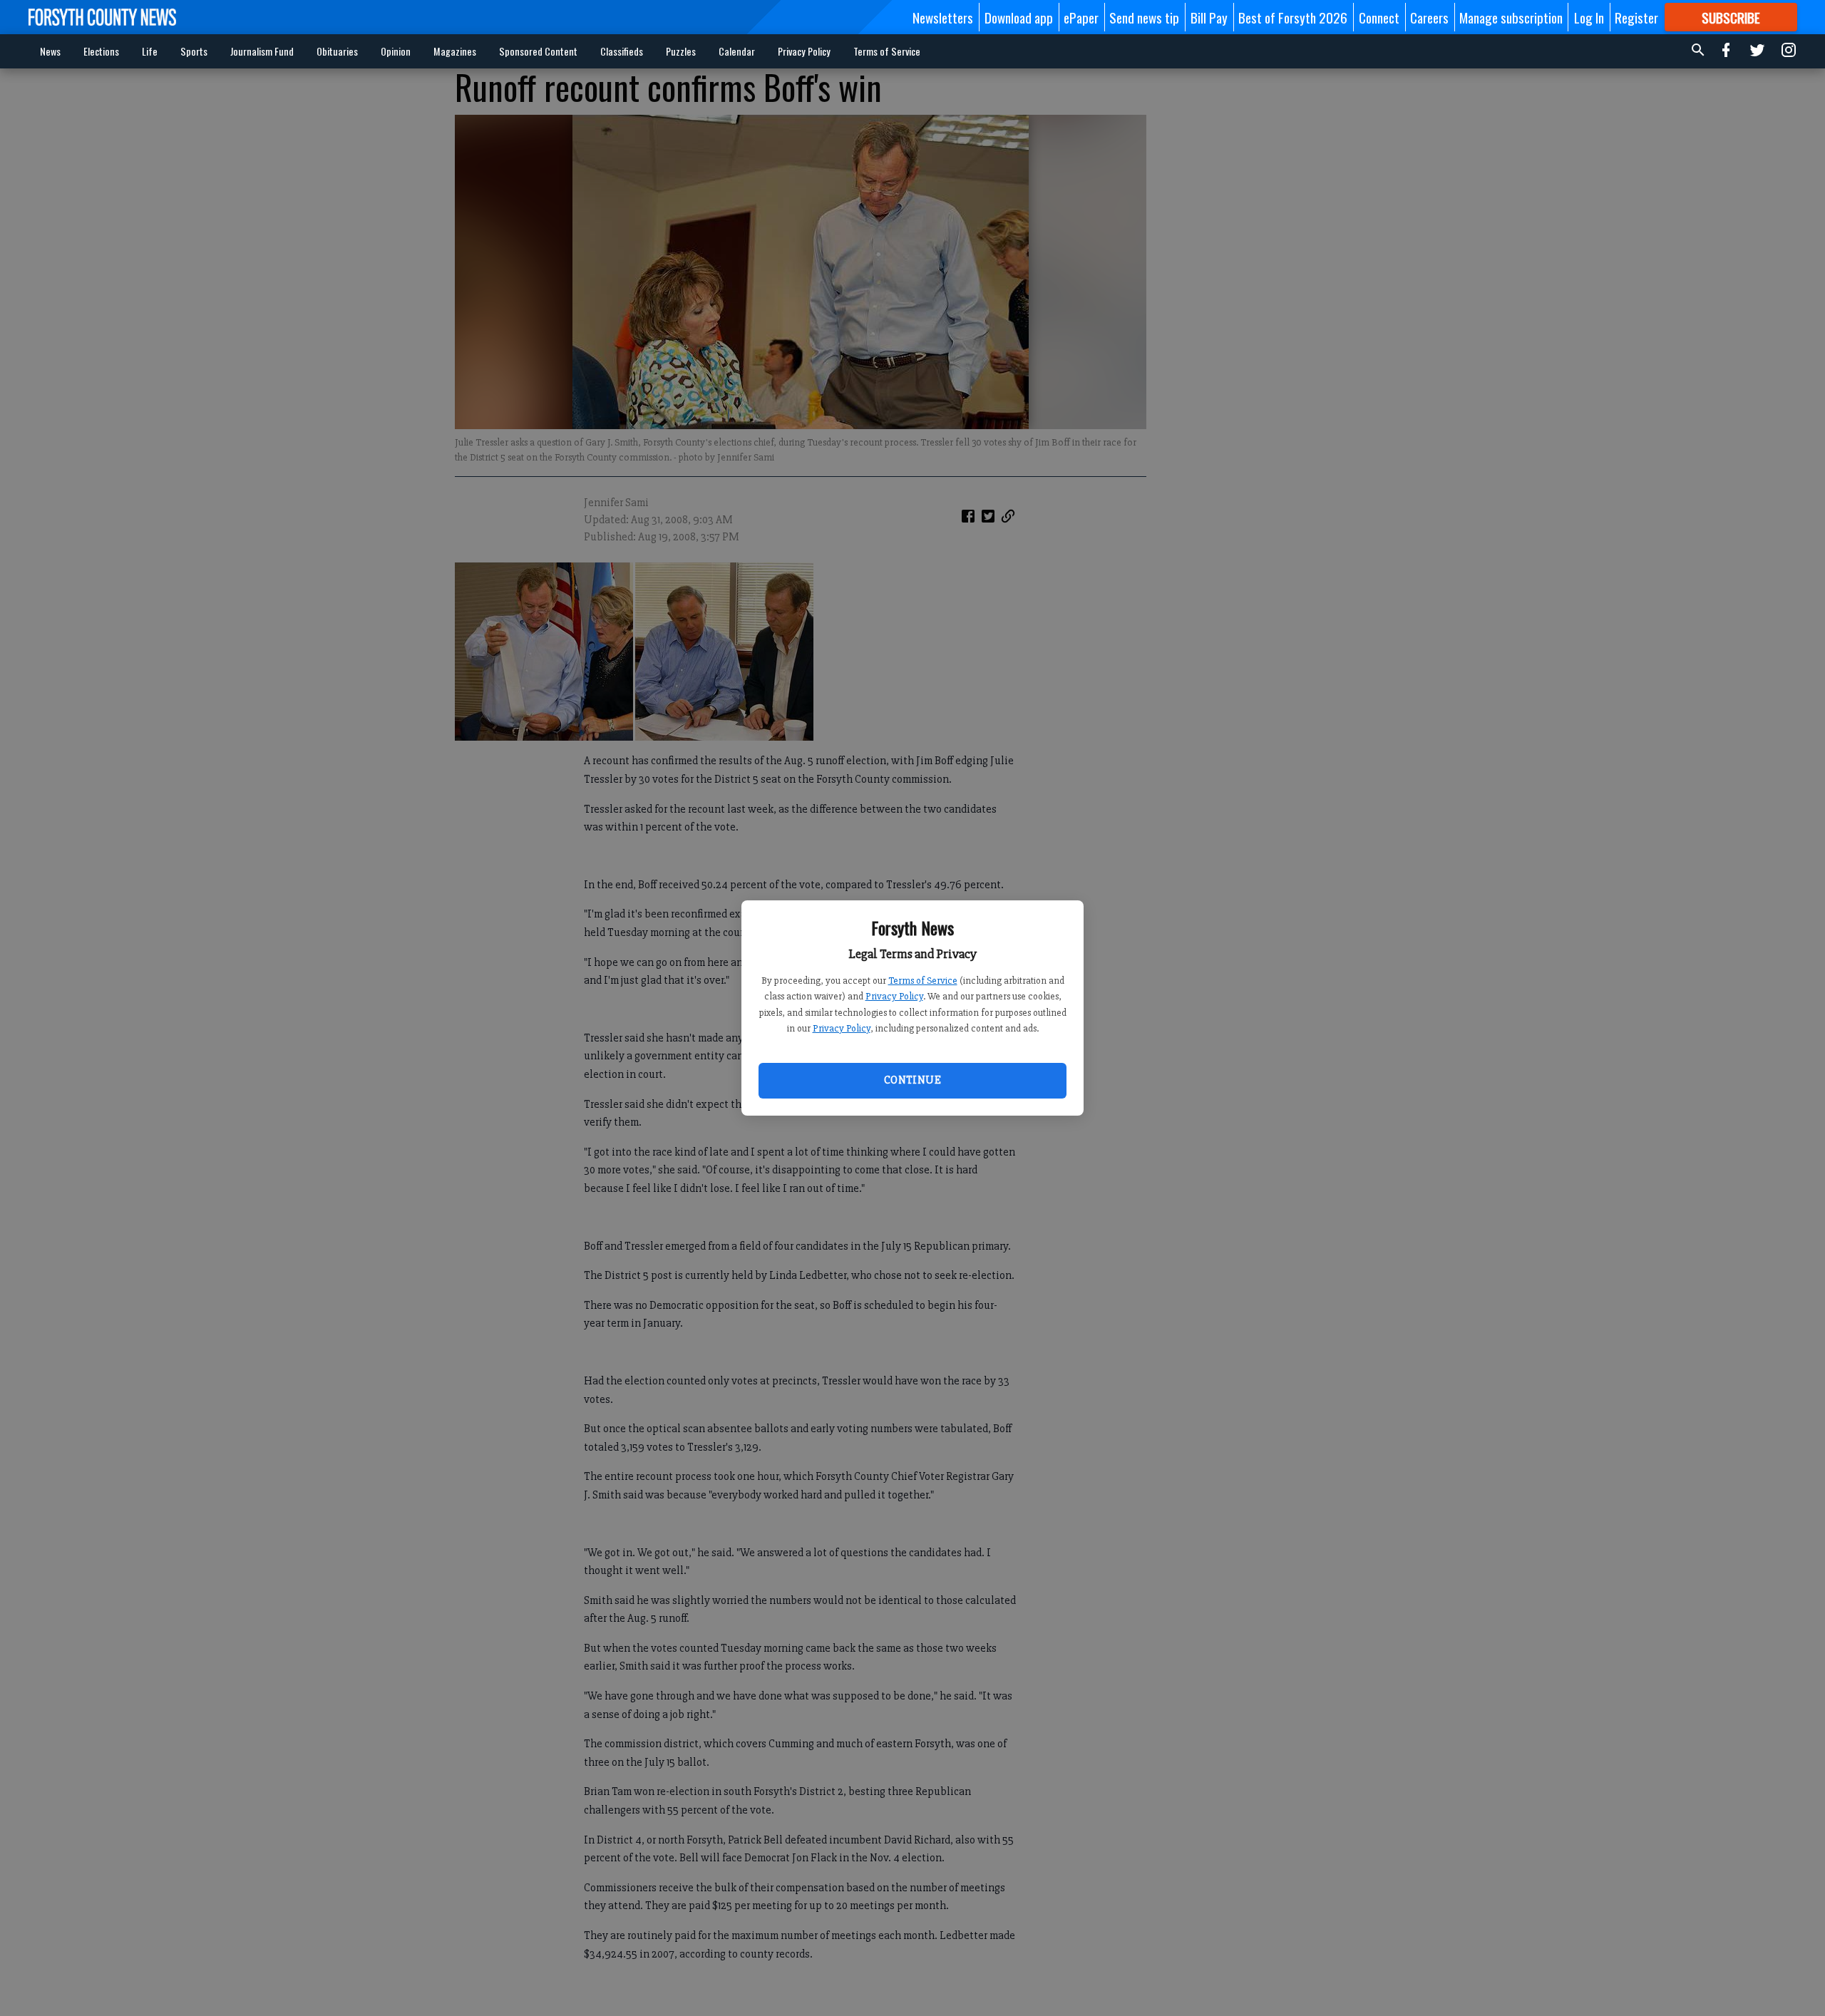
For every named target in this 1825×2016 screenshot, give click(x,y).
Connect (1379, 17)
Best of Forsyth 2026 (1293, 17)
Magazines (455, 51)
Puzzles (681, 51)
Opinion (396, 51)
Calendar (737, 51)
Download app (1019, 17)
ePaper (1081, 17)
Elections (101, 51)
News (50, 51)
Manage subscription (1511, 17)
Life (150, 51)
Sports (194, 51)
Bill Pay (1209, 17)
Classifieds (622, 51)
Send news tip (1144, 17)
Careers (1429, 17)
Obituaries (337, 51)
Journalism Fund (262, 51)
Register (1636, 17)
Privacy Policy (894, 996)
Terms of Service (923, 981)
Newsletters (943, 17)
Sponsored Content (538, 51)
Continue (912, 1080)
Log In (1589, 17)
